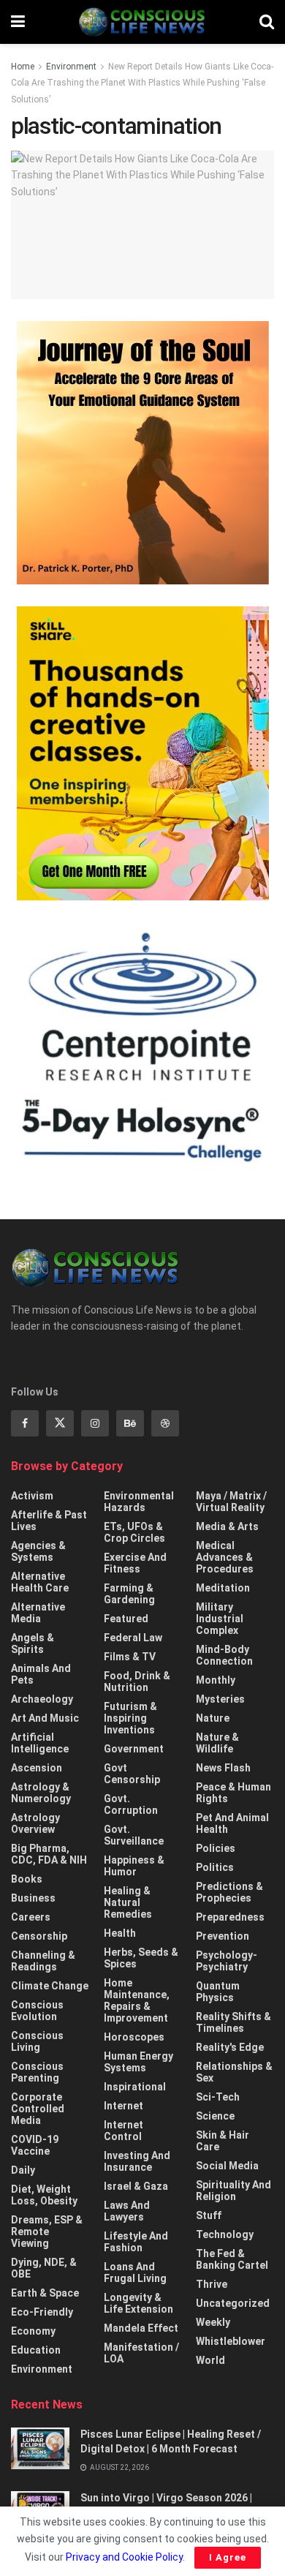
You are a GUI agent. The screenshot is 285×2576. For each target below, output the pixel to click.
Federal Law (133, 1638)
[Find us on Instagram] (95, 1423)
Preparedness (230, 1917)
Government (134, 1749)
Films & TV (130, 1657)
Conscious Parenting (37, 2072)
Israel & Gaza (136, 2186)
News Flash (223, 1768)
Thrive (212, 2284)
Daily (23, 2170)
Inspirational (135, 2087)
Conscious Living (37, 2041)
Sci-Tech (218, 2097)
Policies (216, 1848)
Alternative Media (38, 1613)
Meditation (223, 1588)
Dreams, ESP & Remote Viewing (47, 2232)
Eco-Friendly (42, 2312)
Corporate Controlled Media (38, 2109)
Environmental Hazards (139, 1502)
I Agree (228, 2557)
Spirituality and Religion (233, 2191)
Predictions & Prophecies (229, 1892)
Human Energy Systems (138, 2062)
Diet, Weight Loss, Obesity (44, 2195)
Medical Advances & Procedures (225, 1557)
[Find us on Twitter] (60, 1423)
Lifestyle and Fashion (136, 2242)
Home (23, 67)
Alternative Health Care (40, 1582)
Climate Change (50, 1986)
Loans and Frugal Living (135, 2272)
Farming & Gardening (129, 1594)
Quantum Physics (218, 1992)
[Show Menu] (18, 22)
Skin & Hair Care (223, 2141)
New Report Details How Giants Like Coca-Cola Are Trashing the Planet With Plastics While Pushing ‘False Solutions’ (142, 83)
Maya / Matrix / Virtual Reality (231, 1502)
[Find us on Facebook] (25, 1423)
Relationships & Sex (234, 2072)
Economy (33, 2331)
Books (27, 1879)
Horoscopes (134, 2037)
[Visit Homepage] (142, 22)
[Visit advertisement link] (142, 453)
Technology (225, 2234)
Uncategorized (233, 2303)
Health (120, 1933)
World (210, 2360)
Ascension (37, 1768)
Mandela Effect (141, 2328)
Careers (31, 1917)
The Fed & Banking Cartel (232, 2259)
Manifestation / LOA (141, 2353)
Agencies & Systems (38, 1551)
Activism (32, 1496)
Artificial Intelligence (40, 1743)
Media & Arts (227, 1526)
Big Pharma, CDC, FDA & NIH (49, 1854)
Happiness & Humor (134, 1866)
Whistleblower (231, 2341)
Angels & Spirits (33, 1643)
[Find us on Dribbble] (165, 1423)
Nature (213, 1718)
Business (33, 1898)
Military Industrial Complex (220, 1619)
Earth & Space (45, 2293)
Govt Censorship (132, 1774)
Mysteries (220, 1699)
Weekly (213, 2322)
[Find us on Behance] (130, 1423)
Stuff (209, 2215)
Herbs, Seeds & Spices (141, 1958)
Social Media (227, 2166)
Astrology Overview (35, 1823)
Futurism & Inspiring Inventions (130, 1718)
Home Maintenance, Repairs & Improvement (137, 2000)
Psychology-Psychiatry (227, 1961)
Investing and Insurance (137, 2161)
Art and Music (45, 1718)
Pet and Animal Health (232, 1823)
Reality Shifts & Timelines (233, 2022)
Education (36, 2350)
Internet (123, 2106)
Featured (126, 1619)
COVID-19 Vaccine (35, 2145)
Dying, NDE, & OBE (44, 2268)
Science (215, 2116)
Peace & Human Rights (233, 1793)
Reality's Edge (230, 2047)
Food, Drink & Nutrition (137, 1681)
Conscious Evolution (37, 2011)
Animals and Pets (41, 1674)
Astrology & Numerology (41, 1793)
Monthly (216, 1680)
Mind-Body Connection (224, 1655)
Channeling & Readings (43, 1961)
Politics (215, 1867)
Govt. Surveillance (134, 1835)
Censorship (39, 1936)
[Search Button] (267, 22)
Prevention (223, 1936)
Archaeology (42, 1699)
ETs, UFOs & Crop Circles (134, 1532)
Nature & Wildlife (217, 1743)
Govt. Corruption (131, 1804)
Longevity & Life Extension (138, 2303)
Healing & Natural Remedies (128, 1902)
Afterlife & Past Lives (49, 1521)
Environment (71, 67)
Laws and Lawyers (127, 2211)
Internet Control (123, 2131)
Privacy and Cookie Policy (124, 2557)
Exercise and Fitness (135, 1563)
